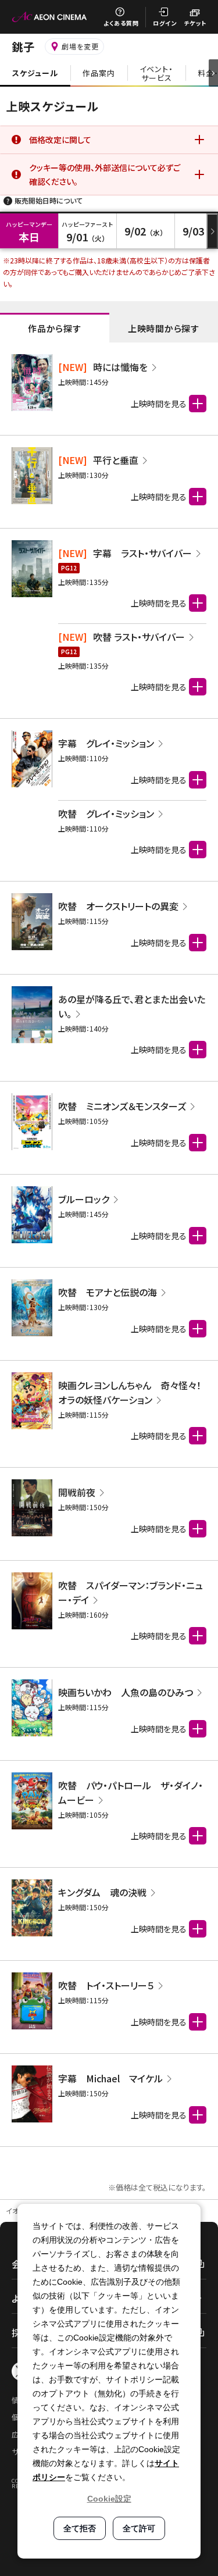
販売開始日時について (49, 200)
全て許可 (139, 2528)
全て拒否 (80, 2528)
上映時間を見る (159, 603)
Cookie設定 (109, 2499)
